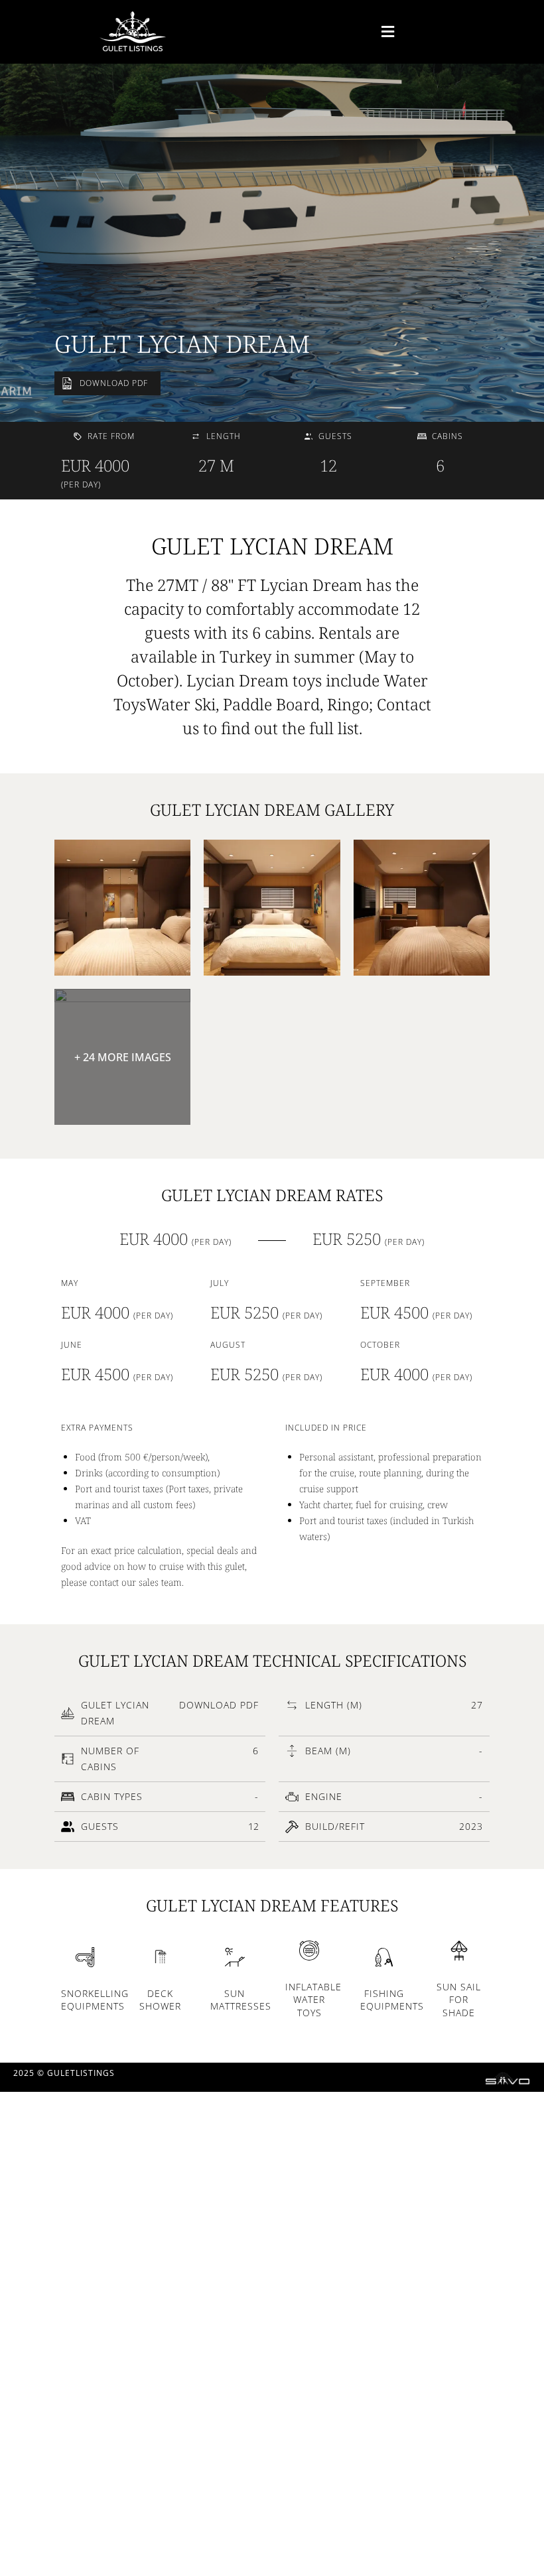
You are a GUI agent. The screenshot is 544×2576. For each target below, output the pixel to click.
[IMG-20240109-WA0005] (122, 908)
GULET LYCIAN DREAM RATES (272, 1195)
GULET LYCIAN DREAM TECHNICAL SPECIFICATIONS (272, 1660)
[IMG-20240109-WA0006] (272, 908)
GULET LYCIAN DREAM (182, 344)
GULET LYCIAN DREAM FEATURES (272, 1905)
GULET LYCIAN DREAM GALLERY (272, 809)
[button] (342, 32)
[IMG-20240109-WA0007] (422, 908)
